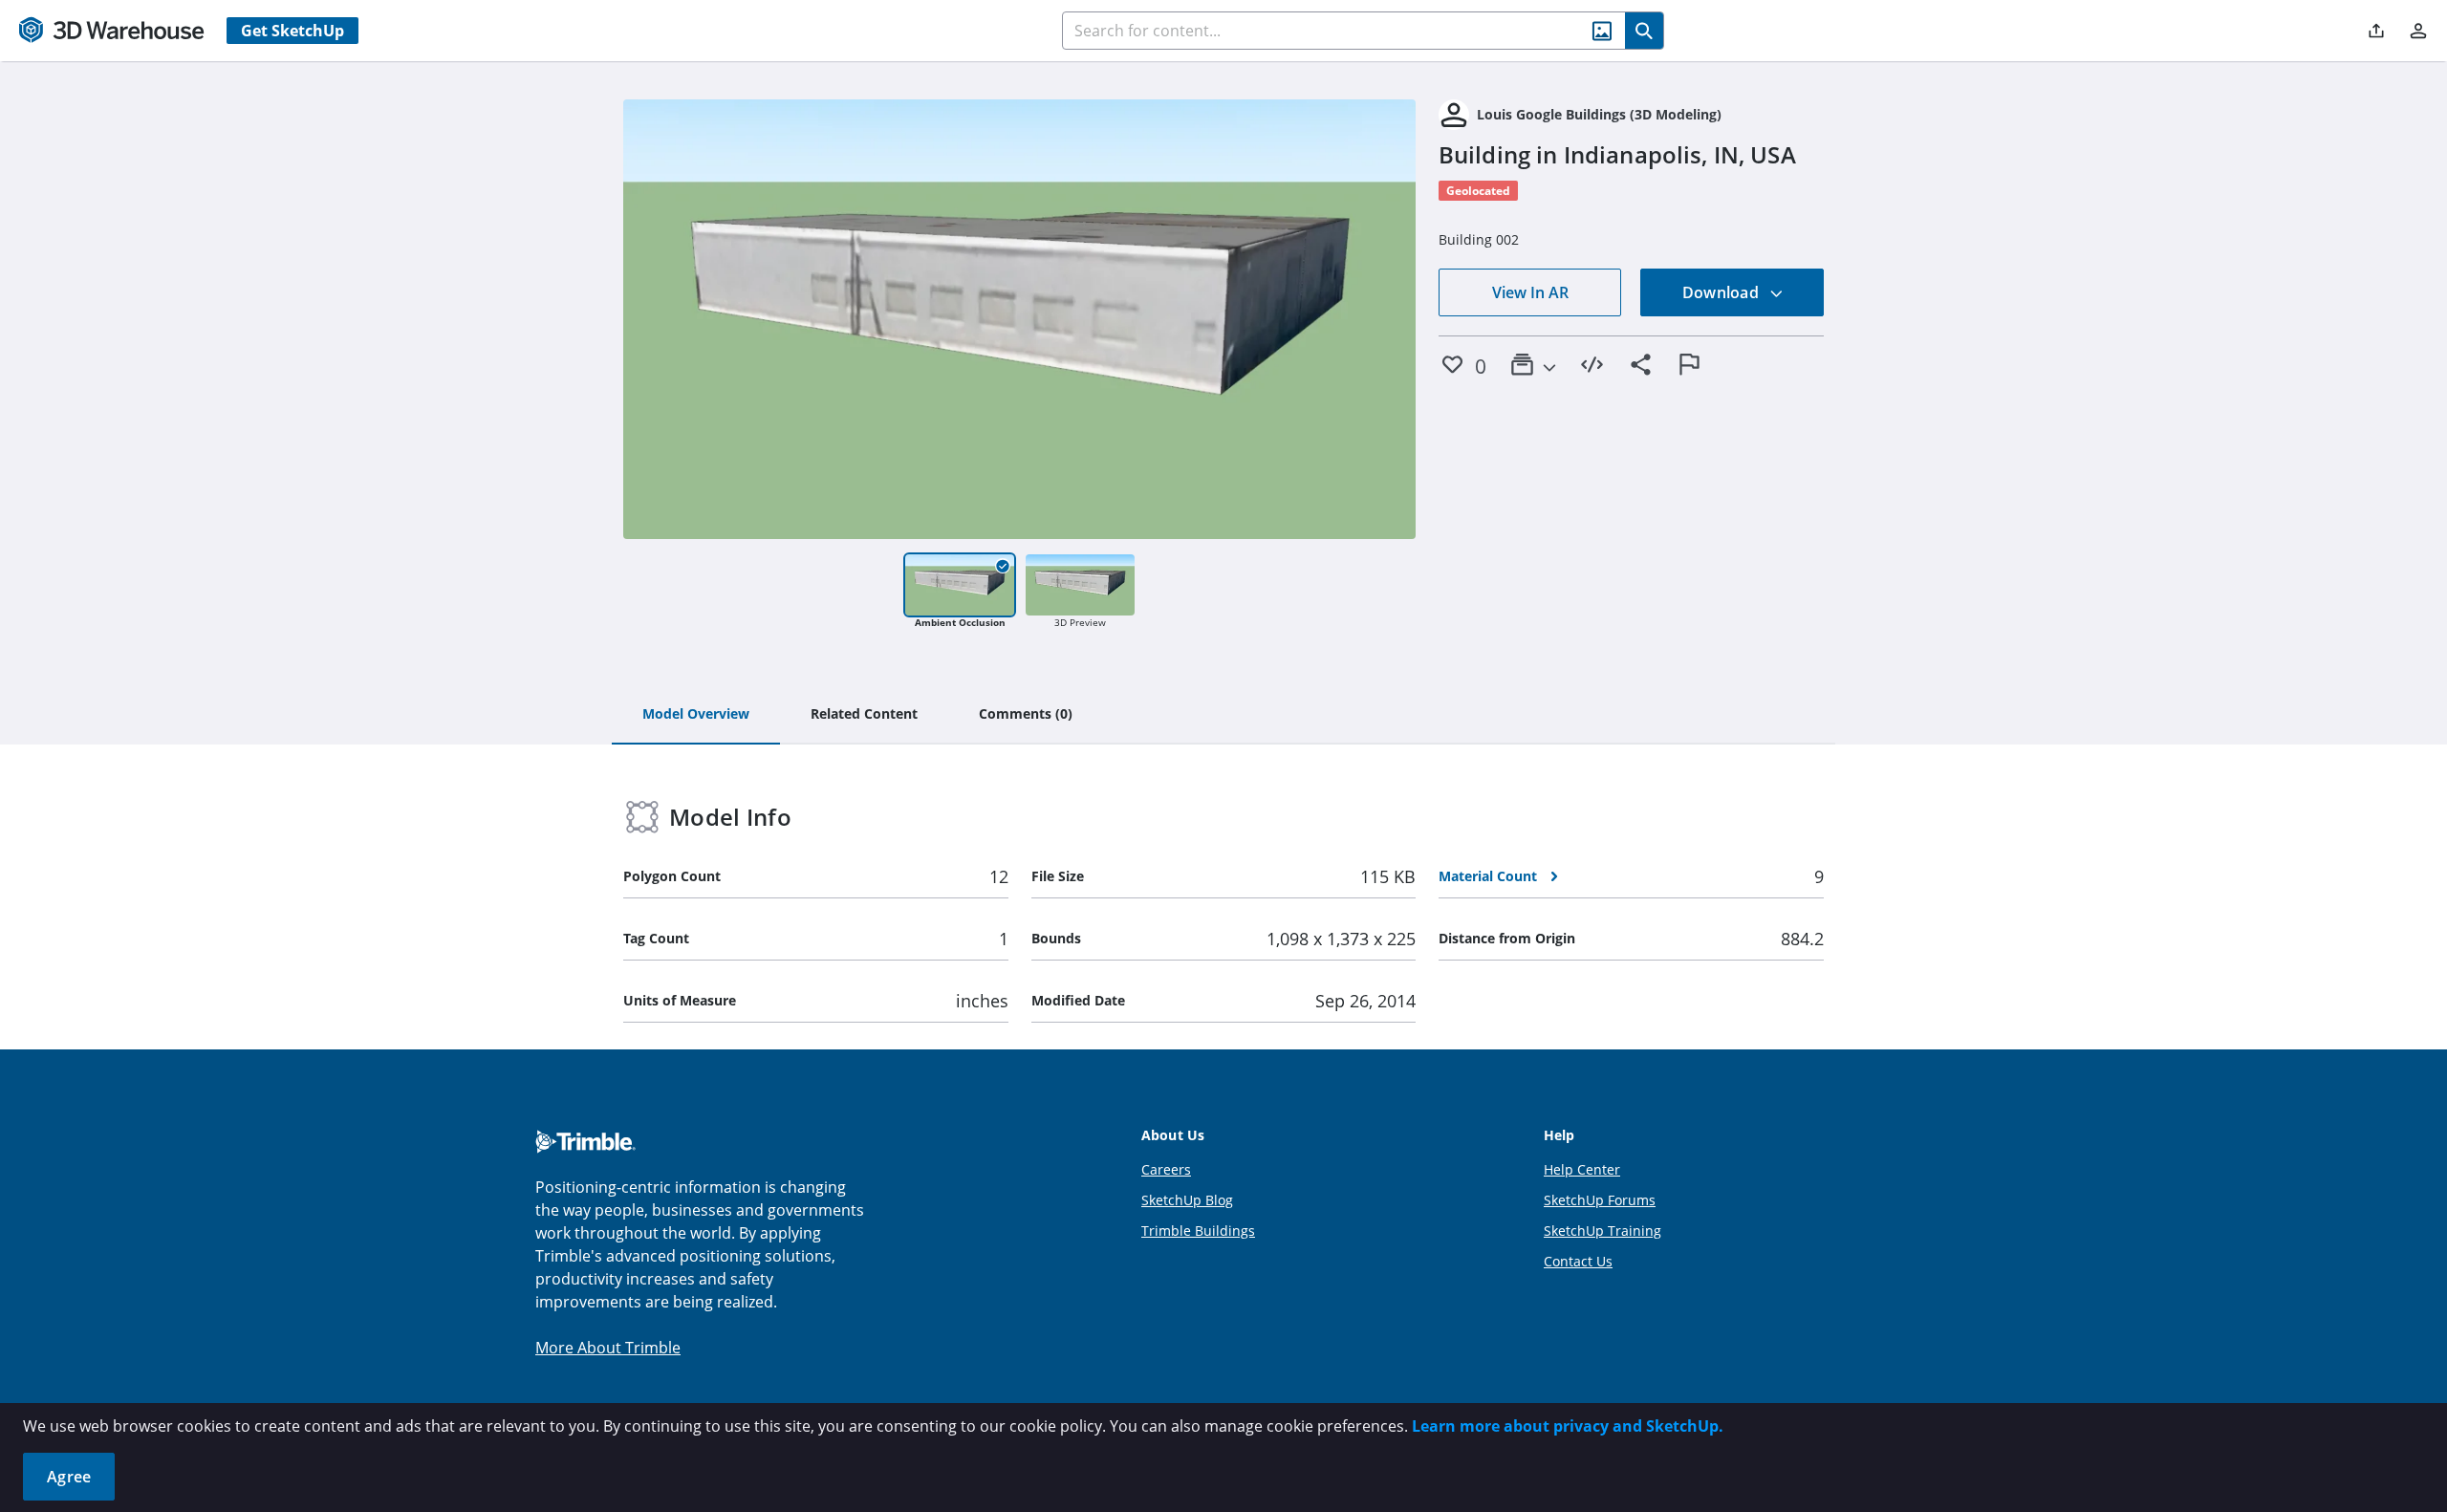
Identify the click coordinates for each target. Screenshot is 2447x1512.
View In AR (1530, 292)
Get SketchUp (292, 31)
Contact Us (1578, 1261)
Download (1722, 292)
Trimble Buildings (1198, 1231)
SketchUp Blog (1187, 1200)
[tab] (696, 715)
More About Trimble (608, 1348)
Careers (1166, 1169)
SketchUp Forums (1600, 1200)
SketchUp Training (1602, 1231)
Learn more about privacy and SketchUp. (1568, 1426)
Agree (69, 1477)
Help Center (1582, 1169)
